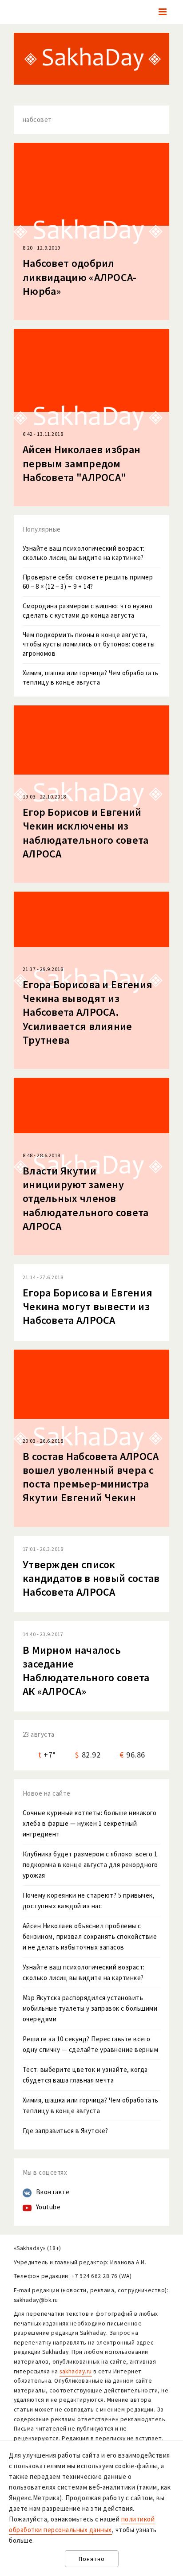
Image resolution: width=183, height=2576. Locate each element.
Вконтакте (53, 2192)
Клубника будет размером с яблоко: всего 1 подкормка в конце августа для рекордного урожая (90, 1865)
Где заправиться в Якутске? (66, 2131)
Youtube (48, 2207)
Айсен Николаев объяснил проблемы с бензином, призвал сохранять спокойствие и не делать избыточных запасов (90, 1936)
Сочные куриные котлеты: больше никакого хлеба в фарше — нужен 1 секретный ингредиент (90, 1823)
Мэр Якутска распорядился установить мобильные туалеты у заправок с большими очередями (90, 2008)
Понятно (92, 2559)
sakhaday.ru (76, 2371)
